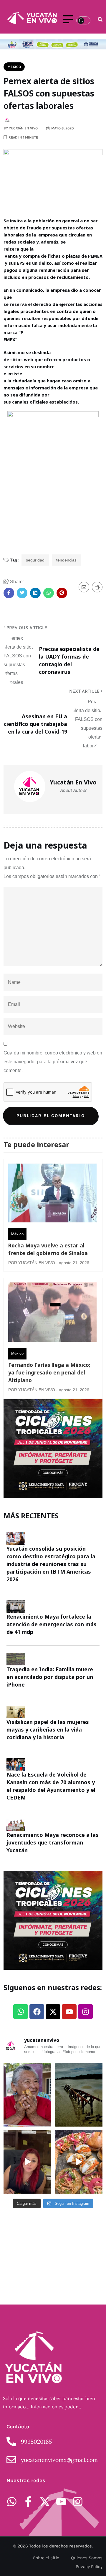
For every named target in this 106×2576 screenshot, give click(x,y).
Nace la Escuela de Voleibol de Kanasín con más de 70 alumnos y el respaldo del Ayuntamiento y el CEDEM (51, 1786)
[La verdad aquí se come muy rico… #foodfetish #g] (79, 2162)
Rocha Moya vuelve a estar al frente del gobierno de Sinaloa (48, 1249)
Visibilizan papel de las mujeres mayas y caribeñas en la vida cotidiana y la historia (48, 1729)
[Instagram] (85, 2012)
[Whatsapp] (21, 2012)
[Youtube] (69, 2012)
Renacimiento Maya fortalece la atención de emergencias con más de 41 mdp (52, 1624)
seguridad (35, 560)
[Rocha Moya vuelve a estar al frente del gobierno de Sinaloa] (52, 1194)
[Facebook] (37, 2012)
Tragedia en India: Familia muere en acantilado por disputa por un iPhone (50, 1677)
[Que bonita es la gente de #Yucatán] (27, 2095)
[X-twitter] (53, 2012)
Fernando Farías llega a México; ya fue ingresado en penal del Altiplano (49, 1372)
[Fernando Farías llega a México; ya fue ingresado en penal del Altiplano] (52, 1313)
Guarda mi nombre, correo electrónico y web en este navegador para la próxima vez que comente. (53, 1062)
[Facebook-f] (28, 2502)
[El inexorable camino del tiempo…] (79, 2095)
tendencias (66, 560)
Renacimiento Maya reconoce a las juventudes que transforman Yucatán (53, 1842)
